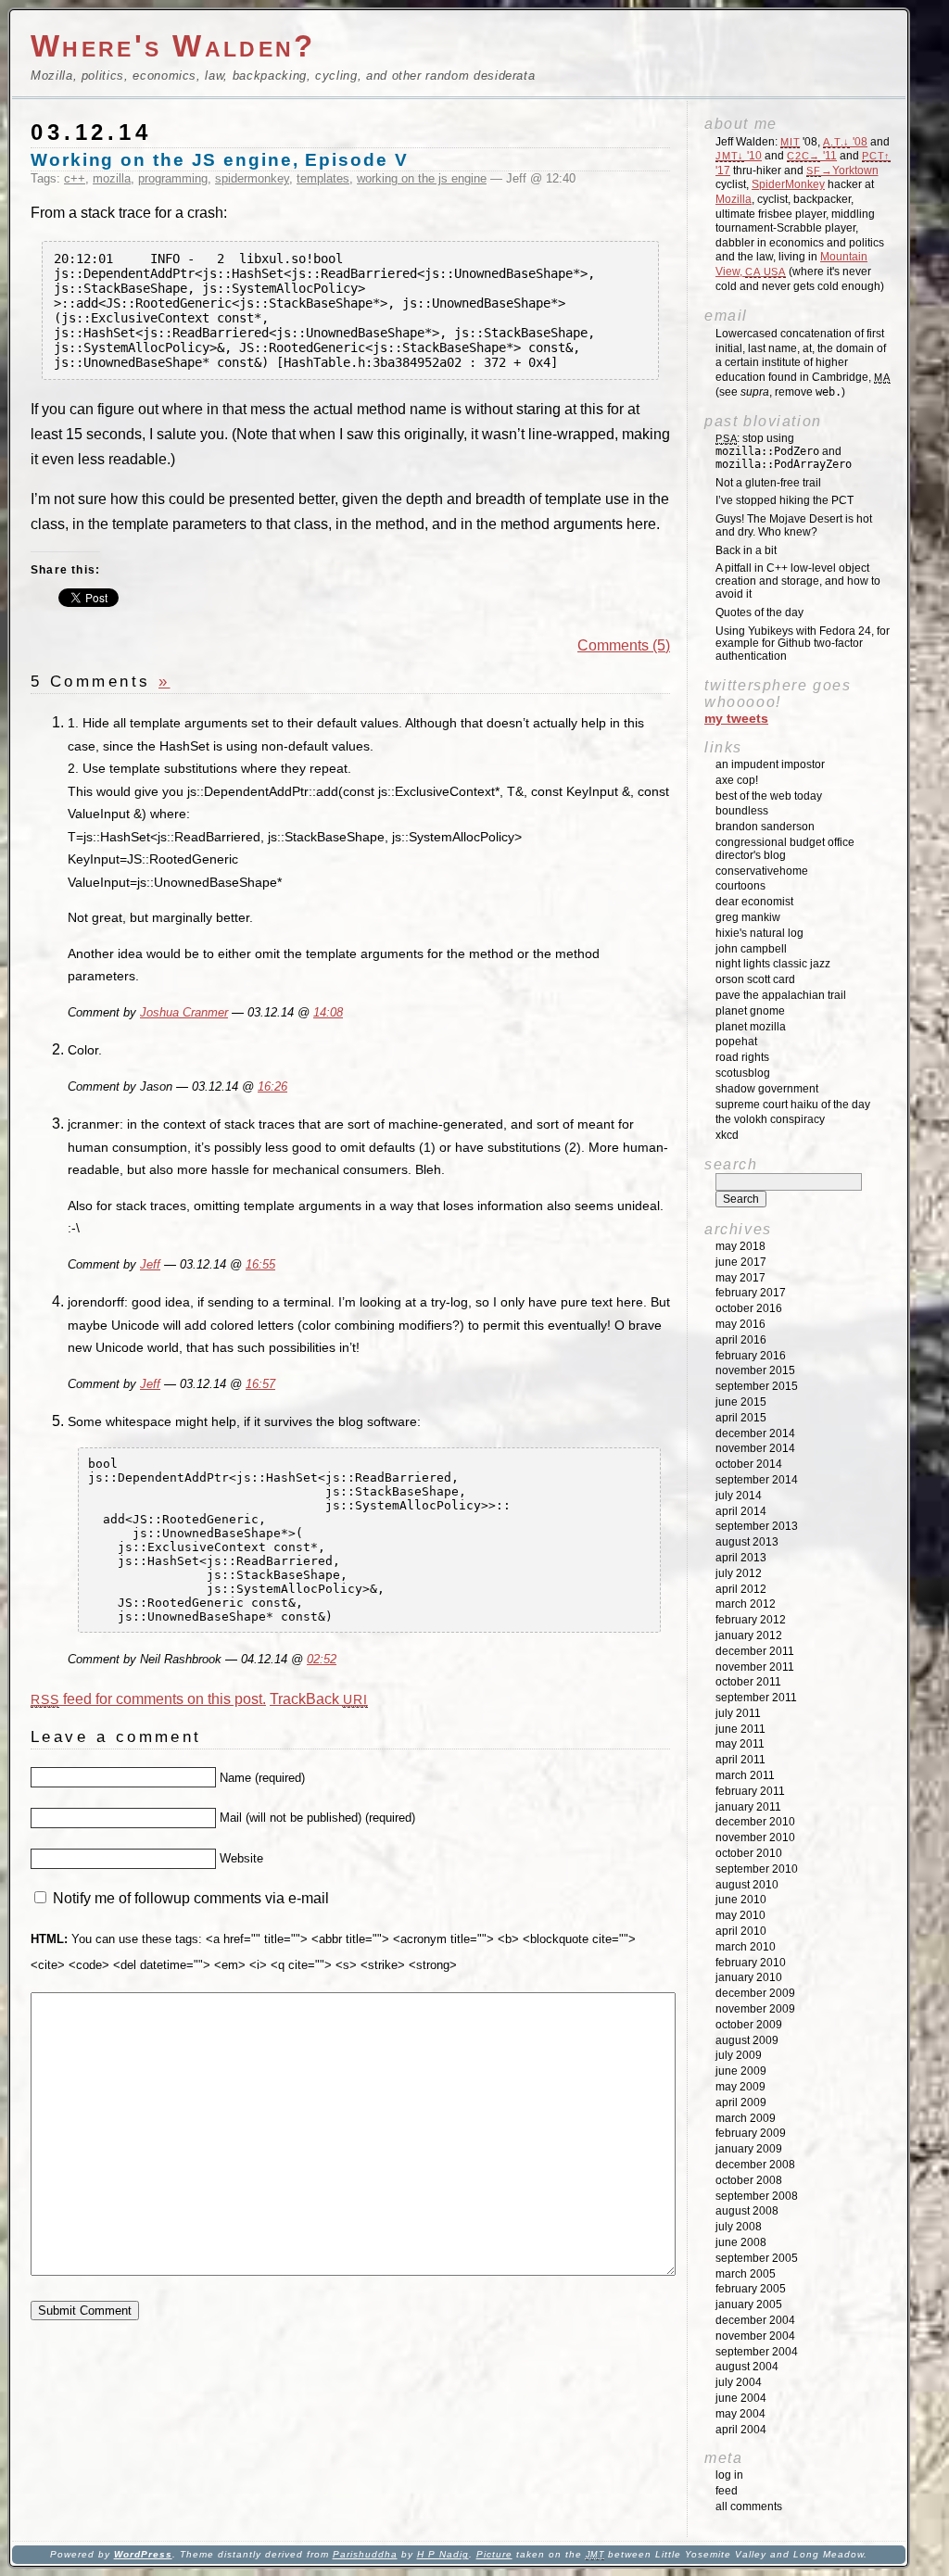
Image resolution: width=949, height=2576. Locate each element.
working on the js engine (422, 178)
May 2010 (740, 1915)
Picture (494, 2554)
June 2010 (741, 1900)
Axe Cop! (737, 780)
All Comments (749, 2507)
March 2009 (746, 2118)
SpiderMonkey (788, 184)
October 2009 (749, 2025)
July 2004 (739, 2382)
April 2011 (740, 1760)
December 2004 (755, 2320)
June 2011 (740, 1729)
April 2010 (741, 1931)
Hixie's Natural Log (759, 933)
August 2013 (747, 1542)
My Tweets (736, 718)
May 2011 (740, 1744)
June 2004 (741, 2398)
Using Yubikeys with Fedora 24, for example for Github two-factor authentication (803, 644)
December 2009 (755, 1993)
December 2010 (755, 1822)
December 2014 (755, 1433)
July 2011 (738, 1713)
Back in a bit (746, 550)
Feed (727, 2491)
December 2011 (755, 1651)
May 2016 (740, 1324)
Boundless (742, 811)
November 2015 (755, 1370)
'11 (812, 156)
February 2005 (751, 2289)
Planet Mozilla (751, 1027)
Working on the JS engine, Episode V (220, 160)
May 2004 (740, 2414)
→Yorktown (842, 170)
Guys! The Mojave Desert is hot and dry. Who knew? (794, 525)
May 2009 (740, 2087)
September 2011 (756, 1698)
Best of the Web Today (769, 796)
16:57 (260, 1384)
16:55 (260, 1265)
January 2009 (749, 2149)
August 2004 (747, 2367)
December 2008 (755, 2165)
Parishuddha (365, 2554)
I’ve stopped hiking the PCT (785, 500)
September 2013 (757, 1526)
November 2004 (755, 2336)
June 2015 (741, 1402)
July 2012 (739, 1573)
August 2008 (747, 2211)
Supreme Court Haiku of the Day (793, 1105)
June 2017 (741, 1262)
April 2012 (741, 1589)
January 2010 (749, 1977)
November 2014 (755, 1448)
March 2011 (745, 1775)
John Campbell (751, 949)
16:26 (272, 1087)
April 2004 (741, 2430)
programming (173, 178)
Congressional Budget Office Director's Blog (785, 849)
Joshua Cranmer (184, 1013)
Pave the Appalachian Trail (781, 995)
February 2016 (751, 1356)
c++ (75, 178)
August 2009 (747, 2040)
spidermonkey (252, 178)
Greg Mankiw (748, 917)
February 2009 (751, 2133)
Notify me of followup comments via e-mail (191, 1898)
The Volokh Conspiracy (770, 1119)
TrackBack (319, 1699)
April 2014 (741, 1511)
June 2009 (741, 2071)
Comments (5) (624, 645)
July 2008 (739, 2227)
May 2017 (740, 1278)
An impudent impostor (770, 764)
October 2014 (749, 1464)
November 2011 (755, 1667)
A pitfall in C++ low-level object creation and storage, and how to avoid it (798, 581)
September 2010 (757, 1869)
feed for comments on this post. (148, 1699)
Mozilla (734, 199)
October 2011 (748, 1682)
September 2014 (757, 1480)
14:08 (328, 1013)
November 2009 (755, 2009)
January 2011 (748, 1807)
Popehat (736, 1042)
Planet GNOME (750, 1011)
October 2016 (749, 1308)
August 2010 (747, 1885)
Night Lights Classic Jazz (773, 964)
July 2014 (739, 1496)
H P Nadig (443, 2554)
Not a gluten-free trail (768, 483)
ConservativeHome (762, 871)
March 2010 (746, 1947)
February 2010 (751, 1963)
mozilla (112, 178)
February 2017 (751, 1293)
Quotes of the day (759, 612)
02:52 (322, 1660)
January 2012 (749, 1635)
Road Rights (742, 1057)
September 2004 (757, 2352)
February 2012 (751, 1620)
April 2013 (741, 1558)
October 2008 (749, 2180)
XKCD (727, 1135)
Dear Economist (754, 902)
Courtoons (740, 886)
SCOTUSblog (743, 1073)
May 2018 (740, 1246)
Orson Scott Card (755, 979)
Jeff (150, 1265)
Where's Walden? (173, 46)
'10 (739, 156)
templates (323, 178)
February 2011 (750, 1791)
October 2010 (749, 1853)
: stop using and (784, 451)
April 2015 (741, 1418)
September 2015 (757, 1386)
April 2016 (741, 1340)
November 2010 (755, 1837)
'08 (845, 142)
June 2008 (741, 2242)
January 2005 (749, 2305)
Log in (729, 2475)
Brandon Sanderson (765, 827)
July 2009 (739, 2055)
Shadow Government (767, 1089)
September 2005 (757, 2258)
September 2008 (757, 2196)
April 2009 (741, 2102)
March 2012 (746, 1604)
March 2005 (746, 2274)
